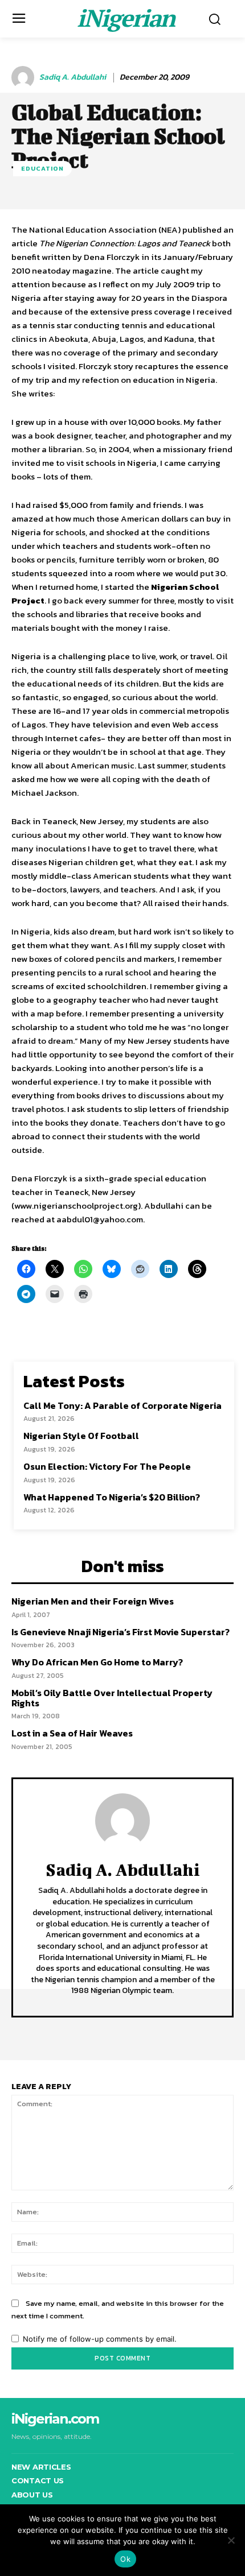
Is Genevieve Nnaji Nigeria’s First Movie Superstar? (121, 1632)
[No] (231, 2540)
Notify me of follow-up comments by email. (100, 2339)
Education (42, 168)
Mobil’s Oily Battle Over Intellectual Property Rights (112, 1698)
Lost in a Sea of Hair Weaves (72, 1733)
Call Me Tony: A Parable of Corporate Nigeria (122, 1405)
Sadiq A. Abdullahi (73, 78)
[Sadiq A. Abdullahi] (24, 77)
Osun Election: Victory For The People (107, 1466)
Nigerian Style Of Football (81, 1436)
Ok (125, 2559)
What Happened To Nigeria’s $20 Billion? (112, 1497)
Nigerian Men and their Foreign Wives (93, 1601)
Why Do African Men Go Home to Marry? (97, 1662)
